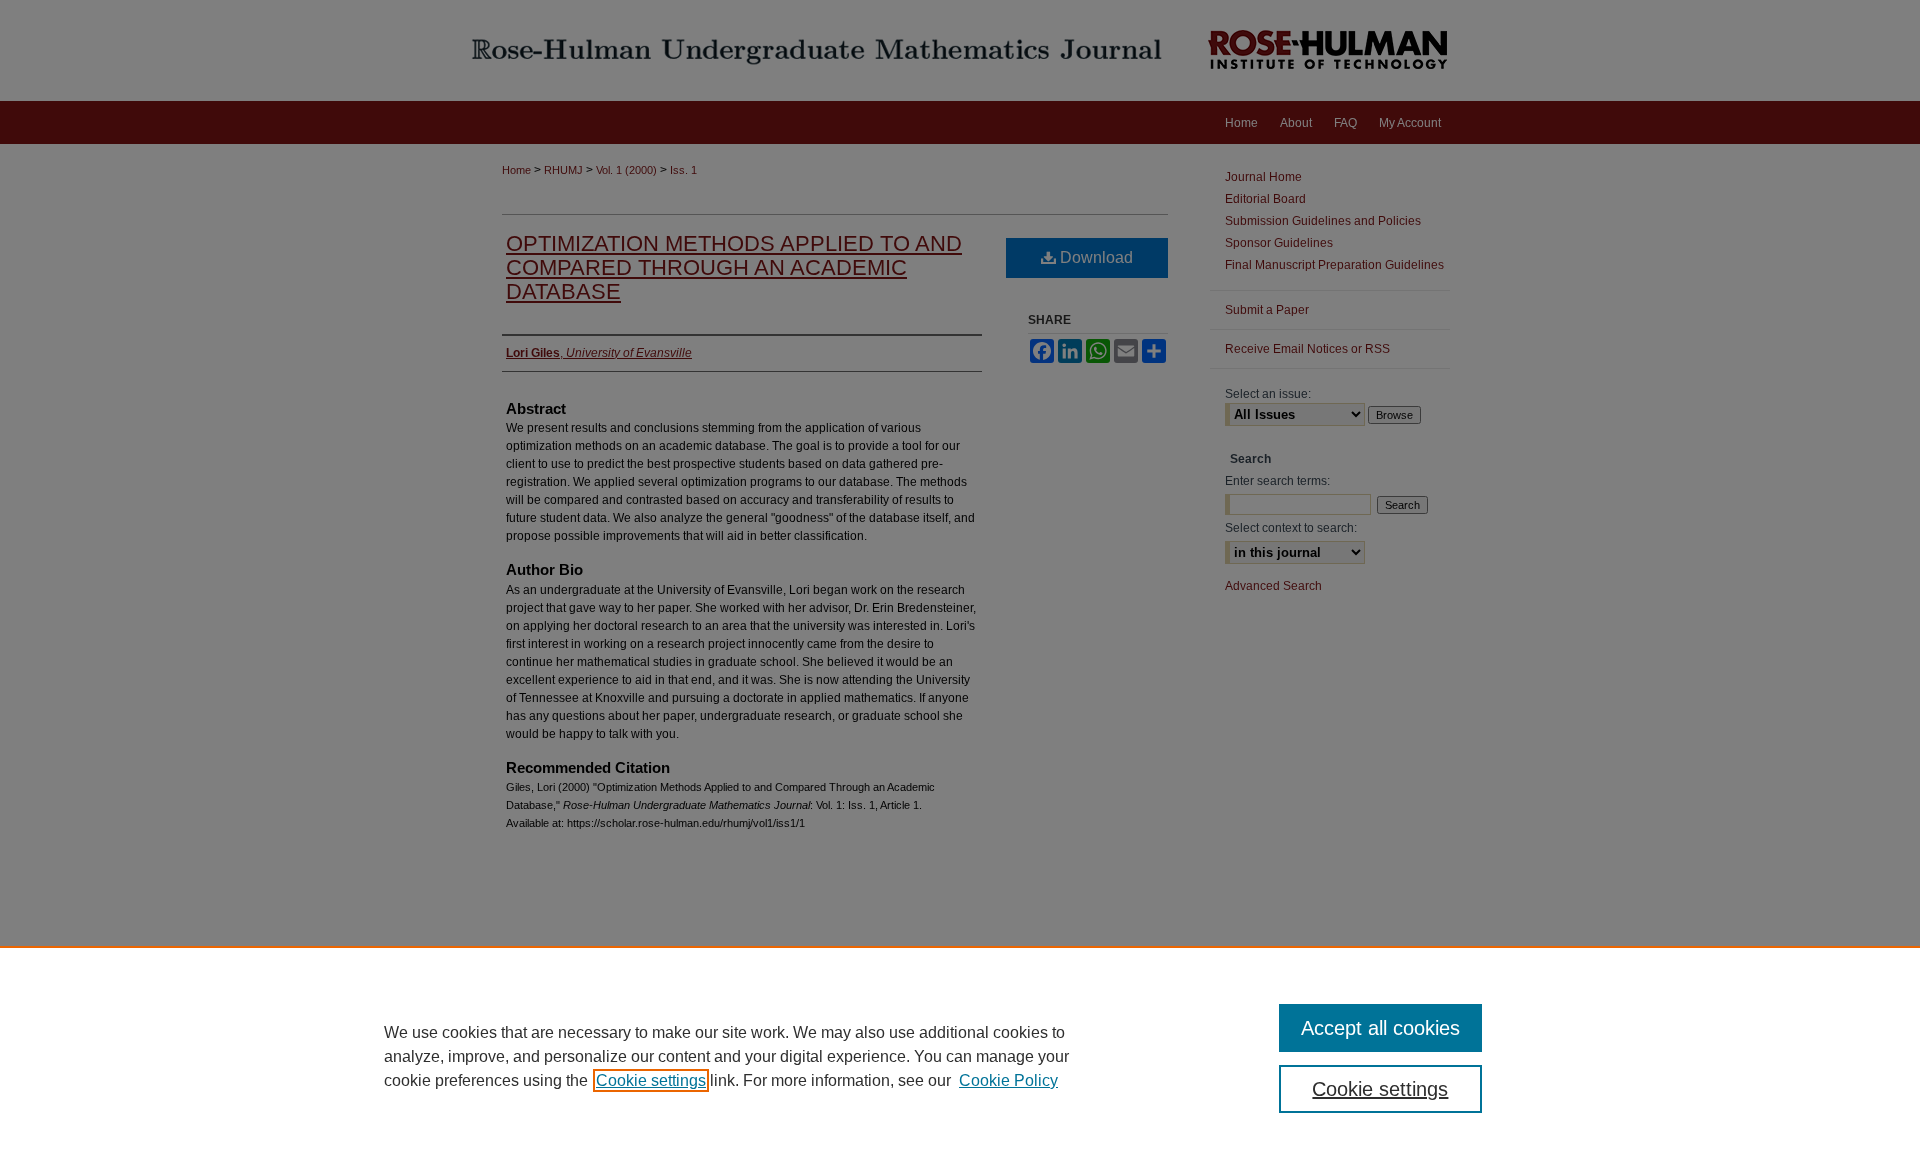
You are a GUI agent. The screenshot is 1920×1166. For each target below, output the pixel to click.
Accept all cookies (1380, 1028)
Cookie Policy (1008, 1080)
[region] (960, 1056)
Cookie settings (651, 1080)
